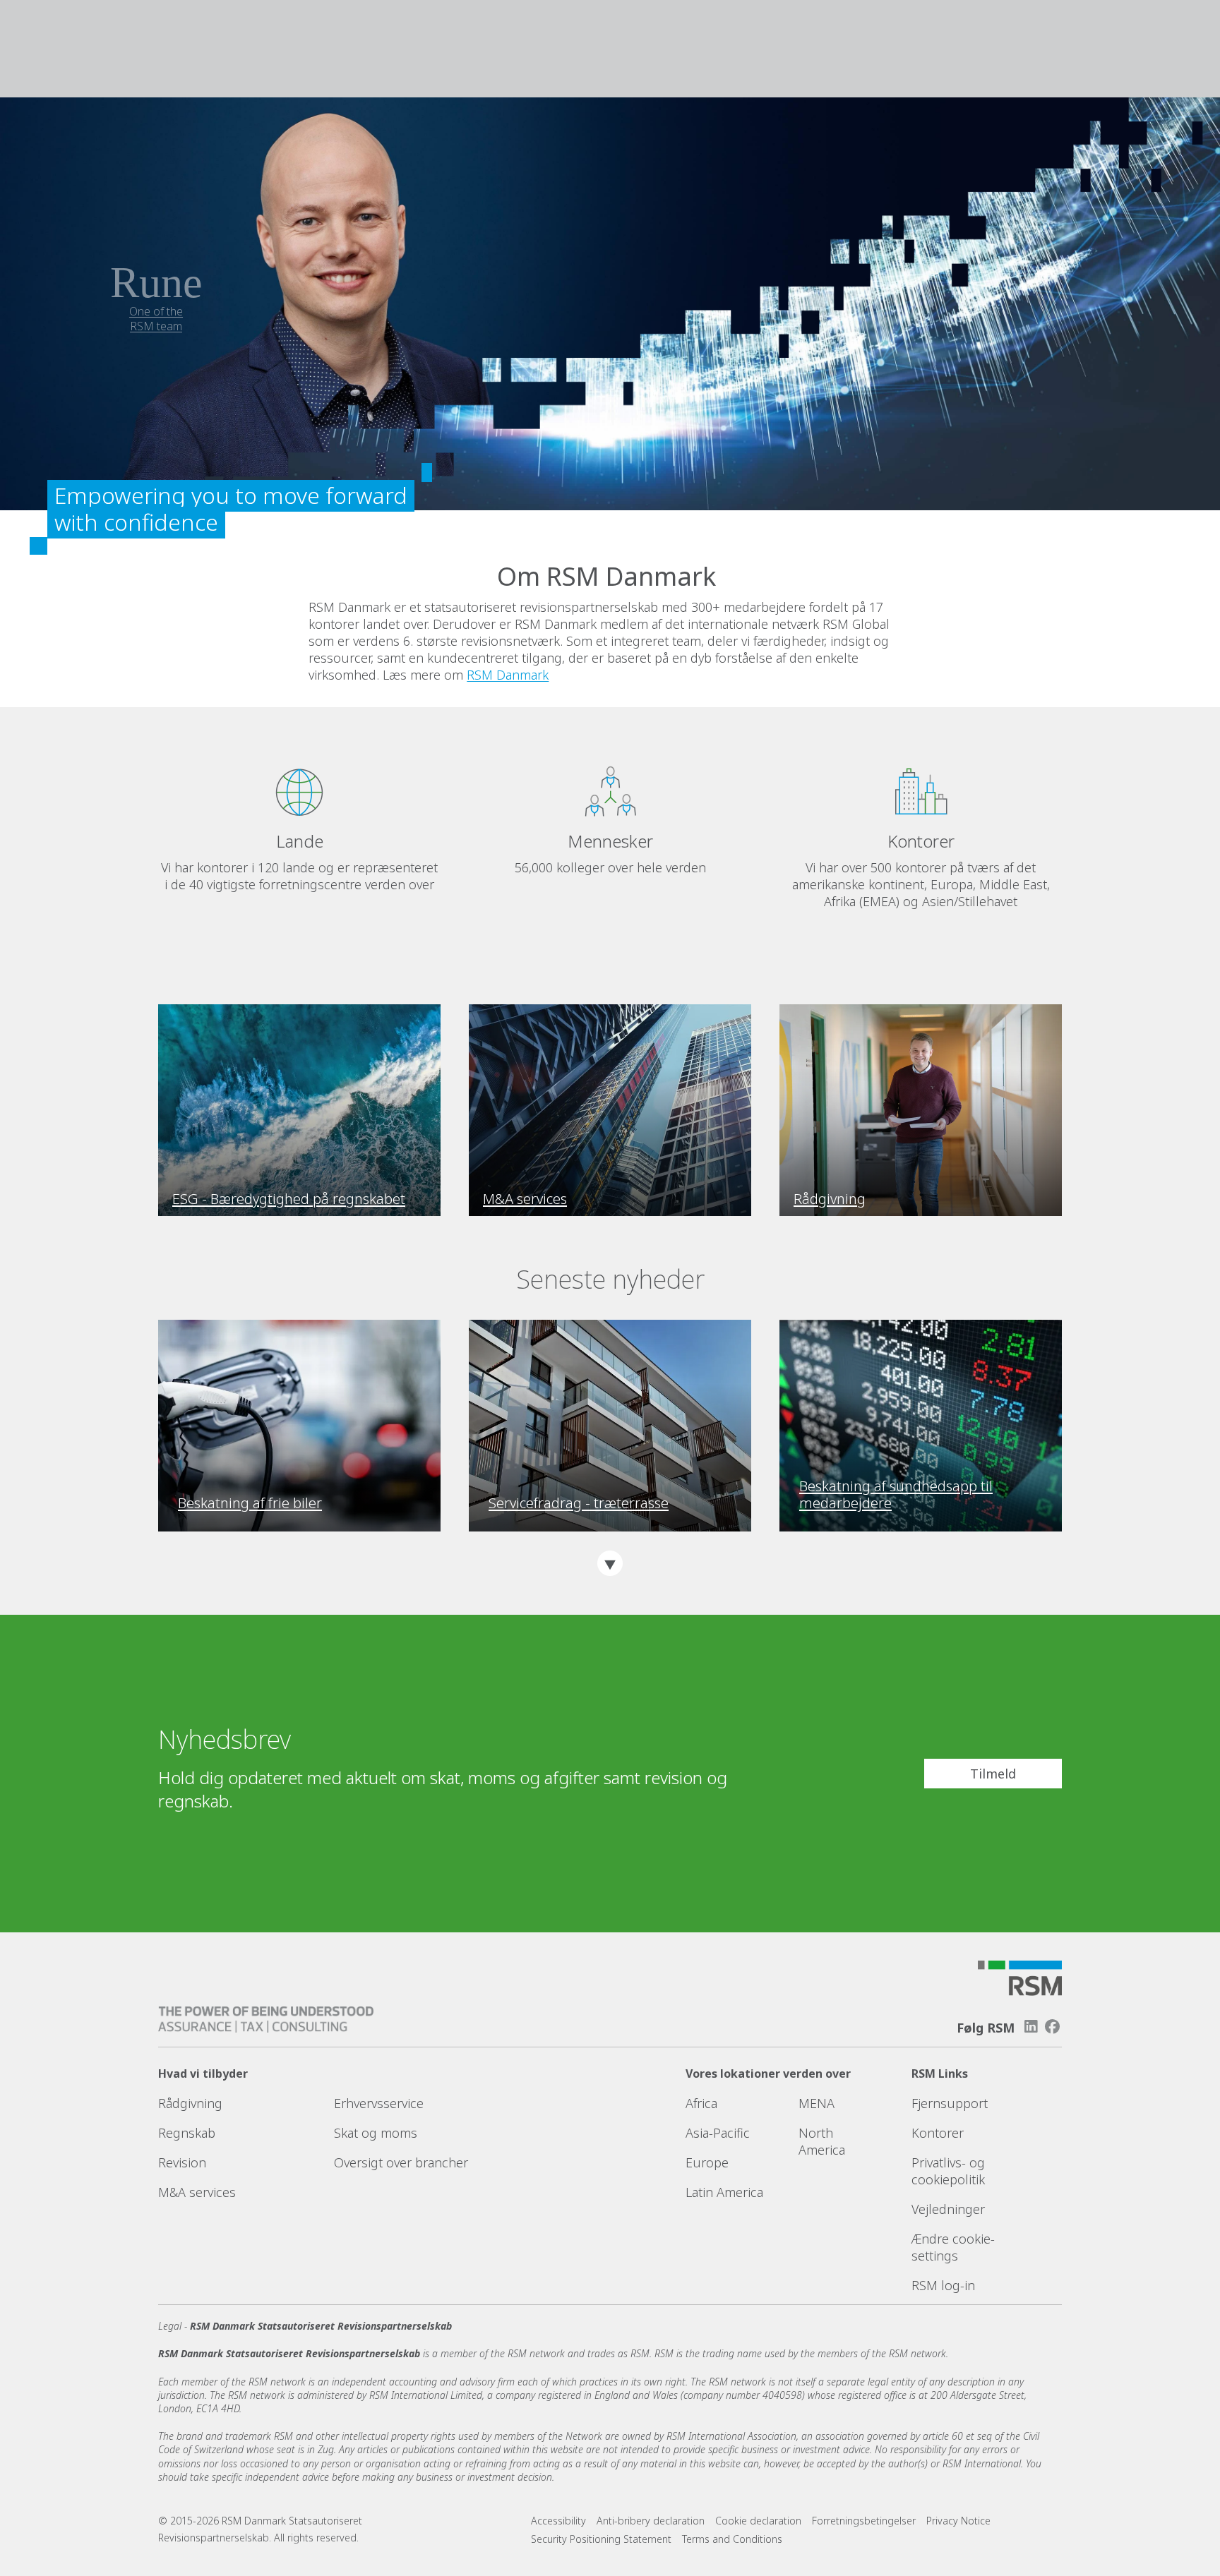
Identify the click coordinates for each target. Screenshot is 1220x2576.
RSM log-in (943, 2285)
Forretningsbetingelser (864, 2521)
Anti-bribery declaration (651, 2521)
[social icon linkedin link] (1031, 2027)
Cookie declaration (758, 2521)
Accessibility (558, 2521)
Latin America (724, 2192)
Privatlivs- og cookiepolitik (948, 2171)
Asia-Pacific (718, 2133)
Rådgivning (190, 2103)
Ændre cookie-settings (953, 2247)
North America (822, 2141)
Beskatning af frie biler (250, 1503)
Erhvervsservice (379, 2103)
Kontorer (938, 2133)
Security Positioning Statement (601, 2539)
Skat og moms (376, 2133)
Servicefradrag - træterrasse (579, 1503)
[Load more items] (610, 1563)
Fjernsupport (950, 2103)
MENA (817, 2103)
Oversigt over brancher (401, 2162)
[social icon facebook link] (1053, 2027)
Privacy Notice (958, 2521)
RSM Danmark (508, 675)
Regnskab (187, 2133)
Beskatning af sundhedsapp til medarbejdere (896, 1495)
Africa (701, 2103)
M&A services (197, 2192)
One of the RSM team (156, 319)
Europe (707, 2162)
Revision (182, 2162)
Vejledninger (948, 2209)
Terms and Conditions (732, 2539)
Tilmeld (993, 1774)
